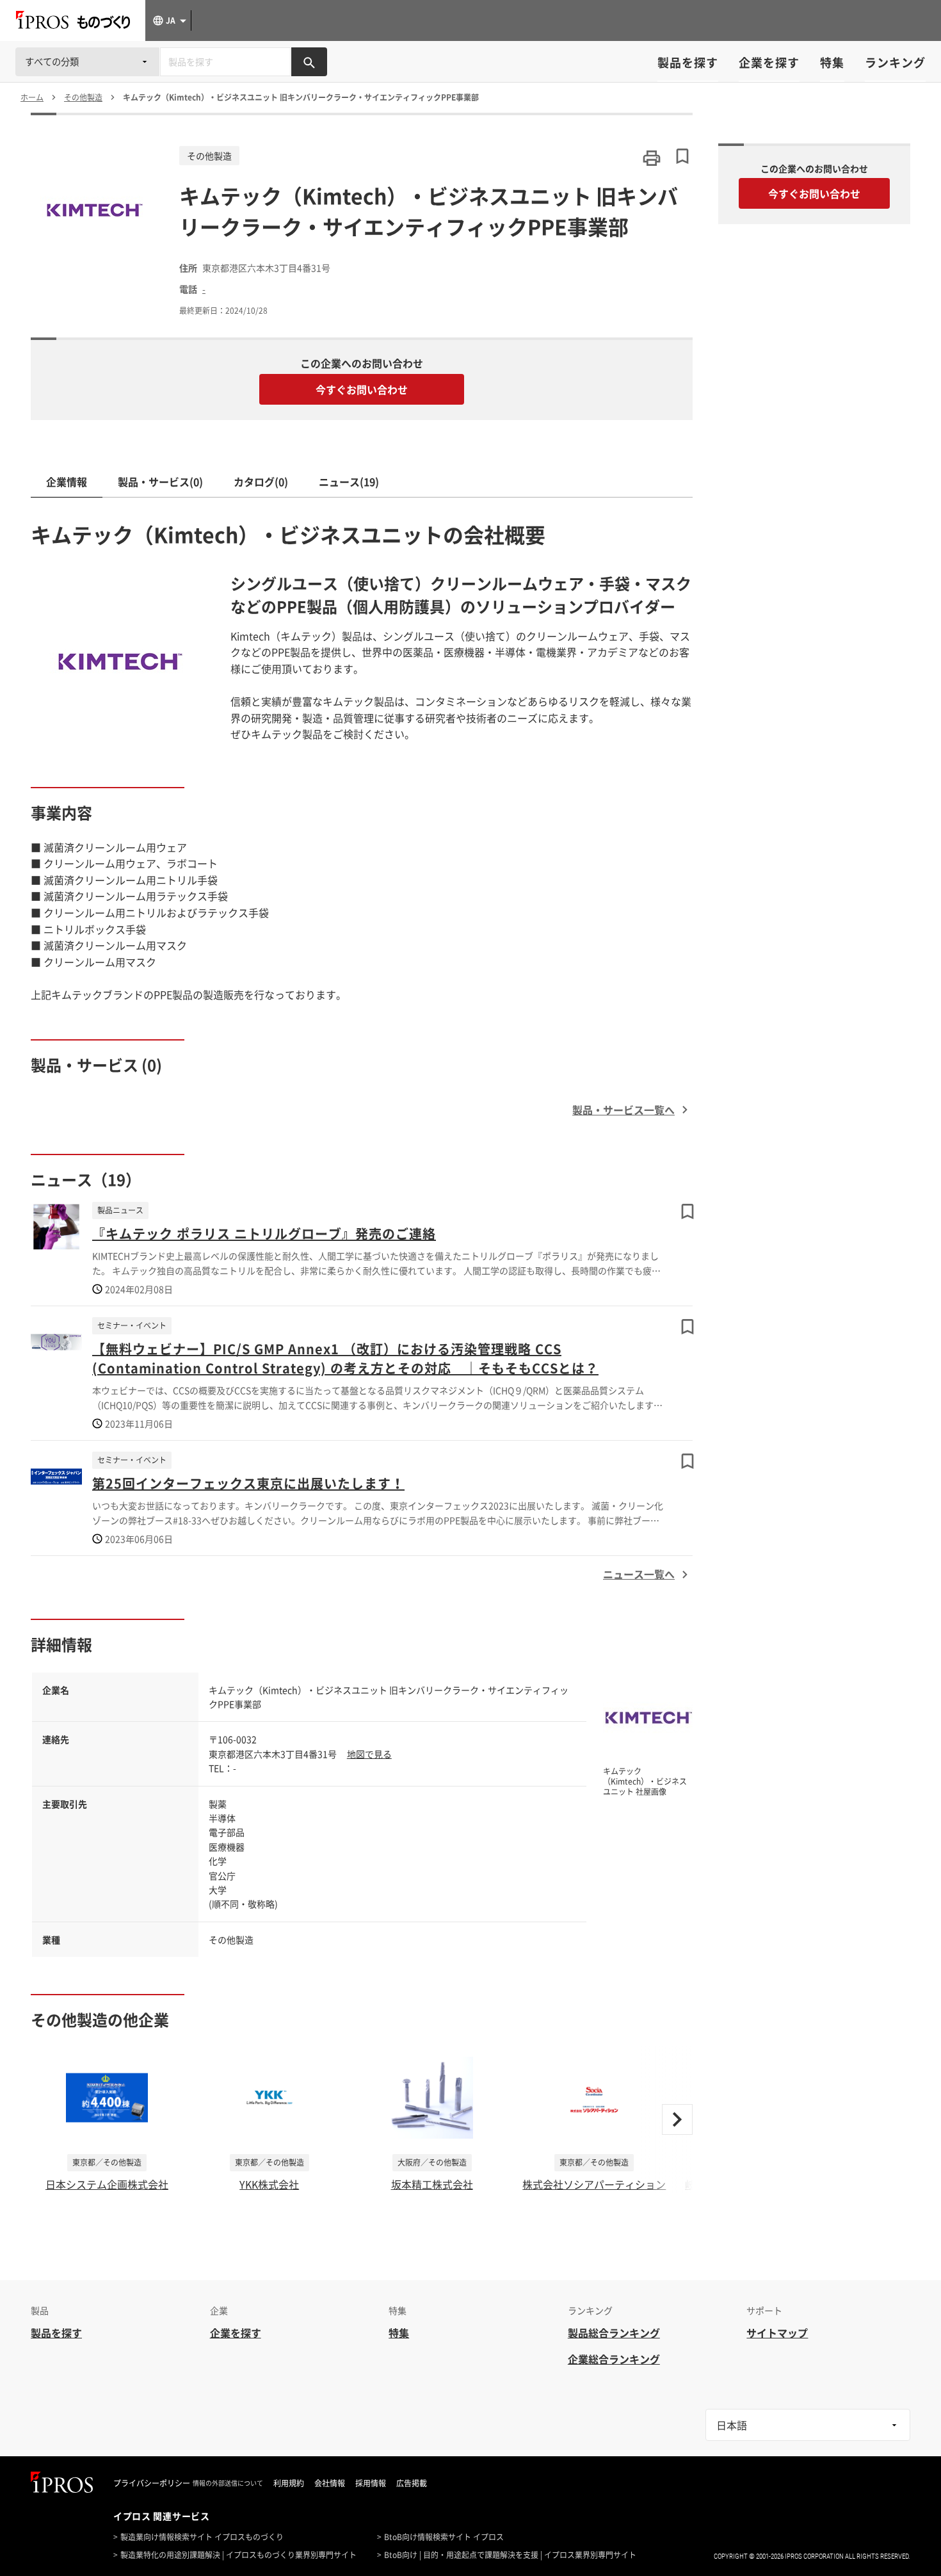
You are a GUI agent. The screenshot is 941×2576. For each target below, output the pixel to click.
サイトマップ (777, 2333)
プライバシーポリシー (152, 2483)
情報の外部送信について (228, 2483)
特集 (832, 62)
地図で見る (369, 1754)
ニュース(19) (349, 482)
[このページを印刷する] (652, 158)
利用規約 (289, 2483)
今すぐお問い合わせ (362, 389)
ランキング (895, 62)
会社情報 (330, 2483)
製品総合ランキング (614, 2333)
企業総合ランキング (614, 2359)
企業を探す (769, 62)
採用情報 (371, 2483)
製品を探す (688, 62)
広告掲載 (412, 2483)
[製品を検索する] (309, 62)
